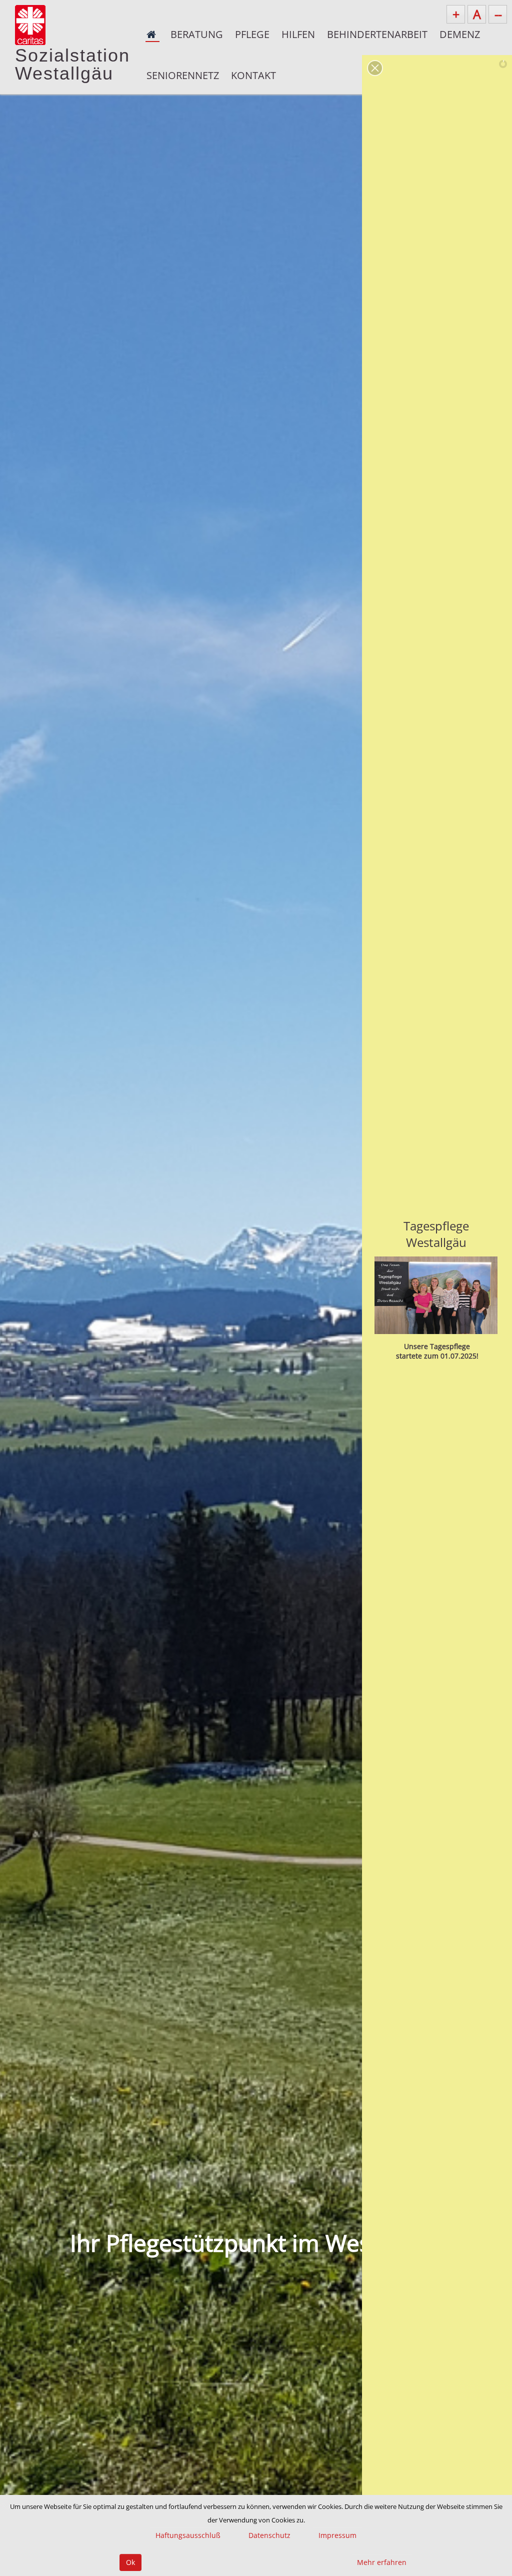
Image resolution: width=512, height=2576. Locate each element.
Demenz (460, 34)
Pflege (252, 34)
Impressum (337, 2535)
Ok (130, 2562)
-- (498, 14)
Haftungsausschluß (188, 2535)
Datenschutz (269, 2535)
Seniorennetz (183, 75)
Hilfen (298, 34)
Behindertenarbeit (377, 34)
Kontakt (253, 75)
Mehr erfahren (382, 2562)
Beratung (197, 34)
